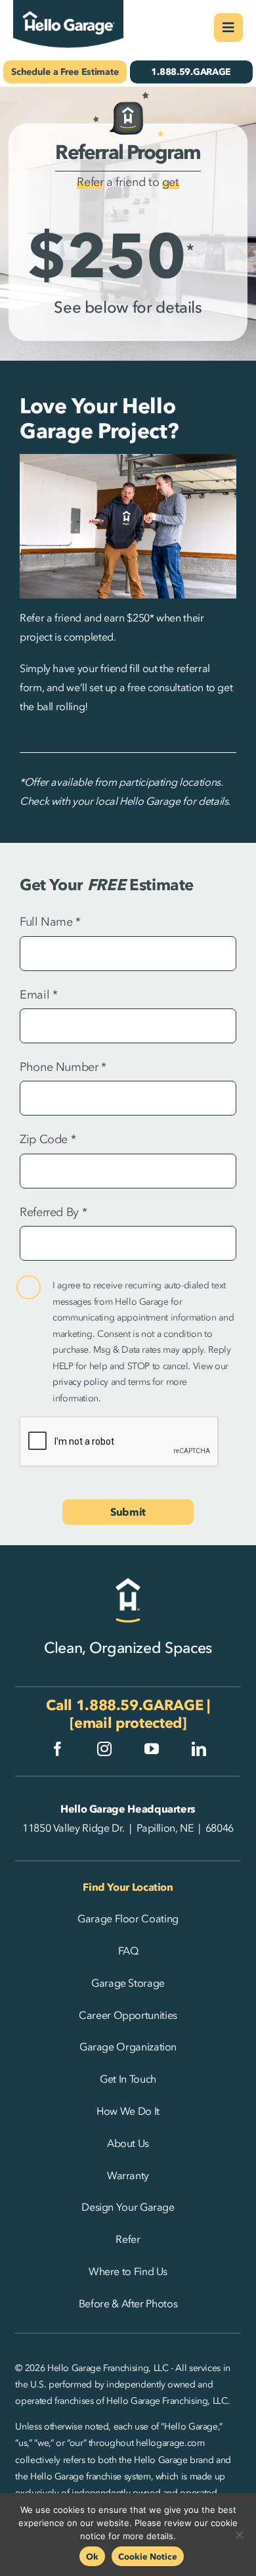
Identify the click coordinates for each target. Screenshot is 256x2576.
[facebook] (58, 1749)
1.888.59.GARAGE (140, 1705)
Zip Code (48, 1139)
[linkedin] (199, 1749)
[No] (240, 2535)
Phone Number (63, 1067)
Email (38, 995)
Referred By (53, 1212)
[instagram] (104, 1749)
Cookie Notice (148, 2556)
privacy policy (80, 1382)
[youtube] (152, 1749)
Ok (92, 2556)
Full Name (50, 922)
